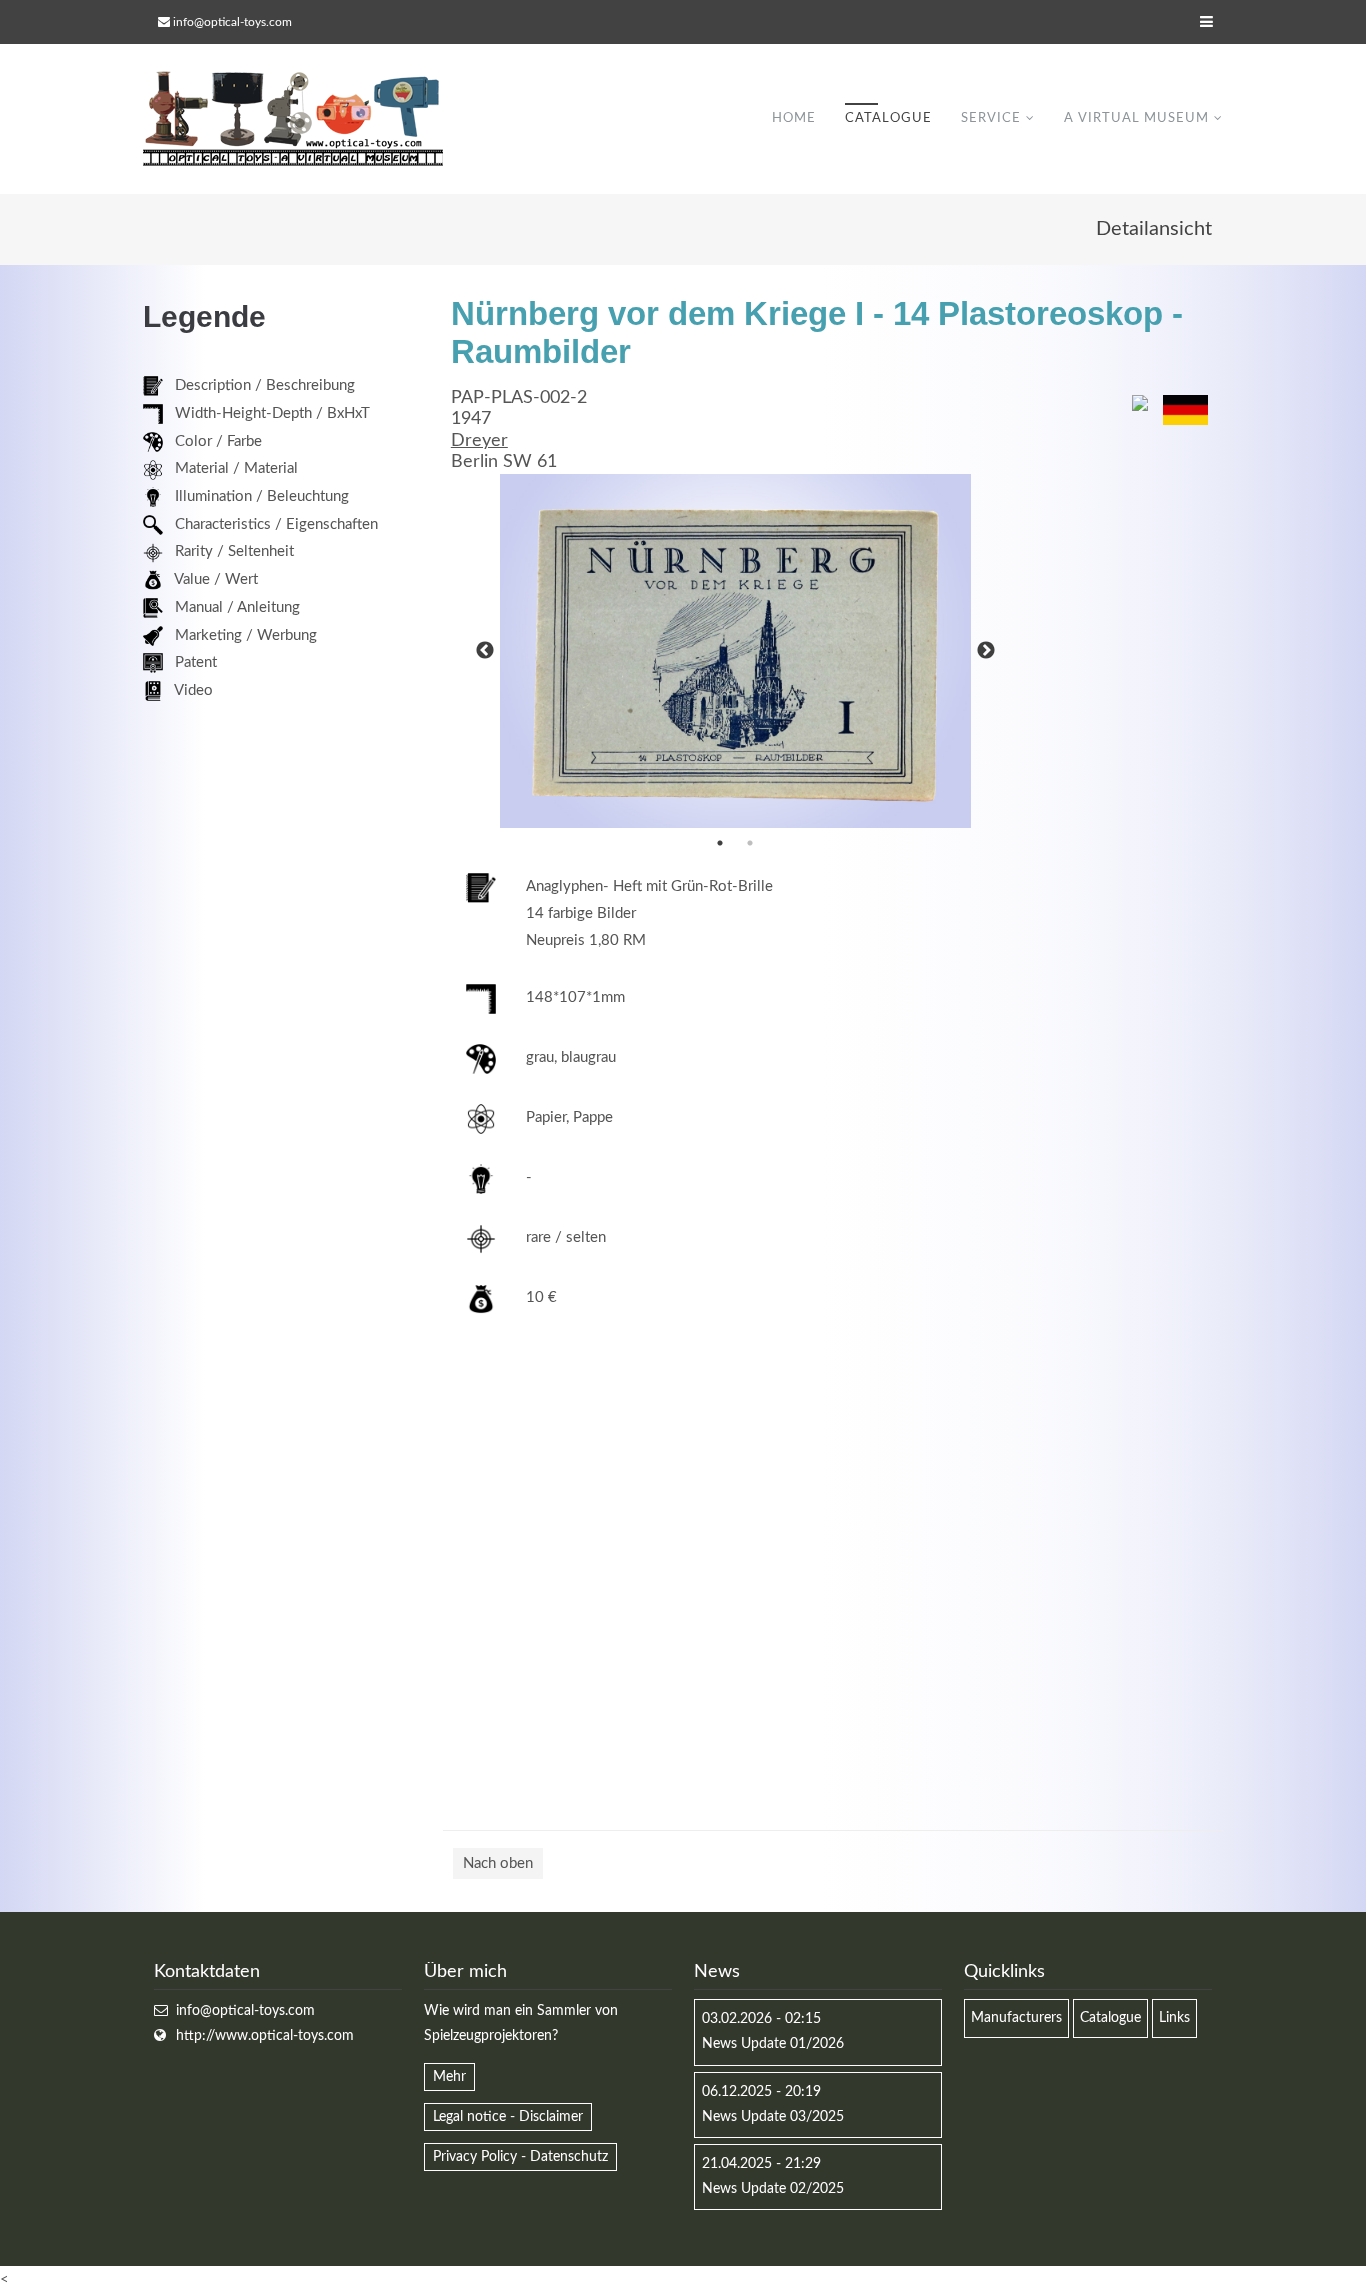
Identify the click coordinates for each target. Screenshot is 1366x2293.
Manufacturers (1016, 2018)
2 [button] (750, 843)
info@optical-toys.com (232, 22)
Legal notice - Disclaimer (508, 2117)
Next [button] (986, 651)
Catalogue (888, 118)
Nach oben (498, 1863)
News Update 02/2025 (773, 2189)
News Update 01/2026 (773, 2044)
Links (1174, 2018)
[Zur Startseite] (293, 119)
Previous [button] (485, 651)
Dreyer (479, 441)
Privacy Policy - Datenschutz (520, 2157)
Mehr (449, 2077)
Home (794, 118)
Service (991, 118)
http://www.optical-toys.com (265, 2036)
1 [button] (720, 843)
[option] (736, 651)
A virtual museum (1136, 118)
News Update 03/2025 (773, 2117)
